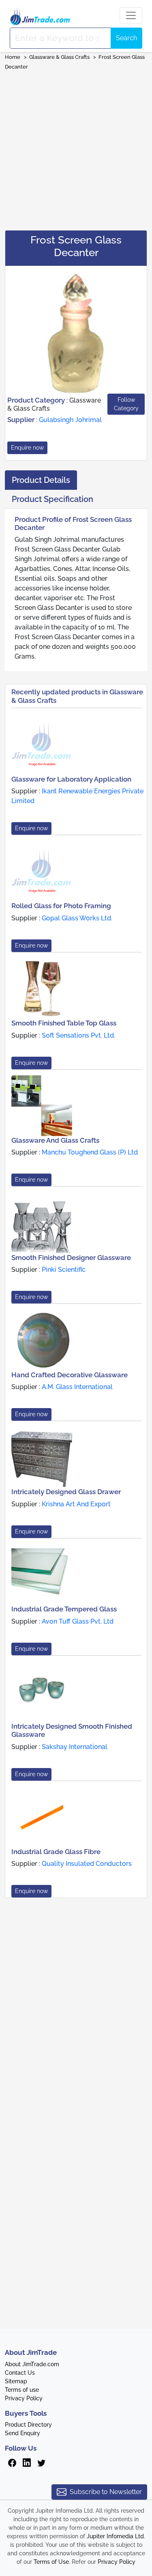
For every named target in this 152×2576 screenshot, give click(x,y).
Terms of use (22, 2390)
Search (126, 38)
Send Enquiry (22, 2433)
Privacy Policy (24, 2398)
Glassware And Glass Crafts (55, 1140)
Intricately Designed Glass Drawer (66, 1492)
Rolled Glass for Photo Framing (61, 906)
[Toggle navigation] (131, 15)
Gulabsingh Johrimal (70, 420)
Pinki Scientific (64, 1270)
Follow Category (126, 404)
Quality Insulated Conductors (87, 1864)
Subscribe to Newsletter (106, 2492)
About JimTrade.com (32, 2364)
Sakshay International (75, 1747)
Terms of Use (51, 2562)
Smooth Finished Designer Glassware (71, 1258)
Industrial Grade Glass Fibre (56, 1852)
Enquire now (27, 448)
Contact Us (20, 2373)
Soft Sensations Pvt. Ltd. (78, 1035)
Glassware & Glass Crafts (59, 57)
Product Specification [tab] (52, 499)
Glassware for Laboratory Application (71, 779)
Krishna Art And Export (76, 1504)
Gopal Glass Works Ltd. (77, 918)
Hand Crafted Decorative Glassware (70, 1375)
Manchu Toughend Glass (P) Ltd (90, 1152)
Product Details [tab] (41, 480)
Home (13, 57)
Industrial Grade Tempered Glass (64, 1609)
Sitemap (16, 2381)
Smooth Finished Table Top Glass (64, 1023)
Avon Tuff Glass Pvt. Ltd (78, 1621)
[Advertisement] (76, 148)
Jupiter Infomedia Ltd (115, 2536)
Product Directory (28, 2425)
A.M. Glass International (77, 1387)
